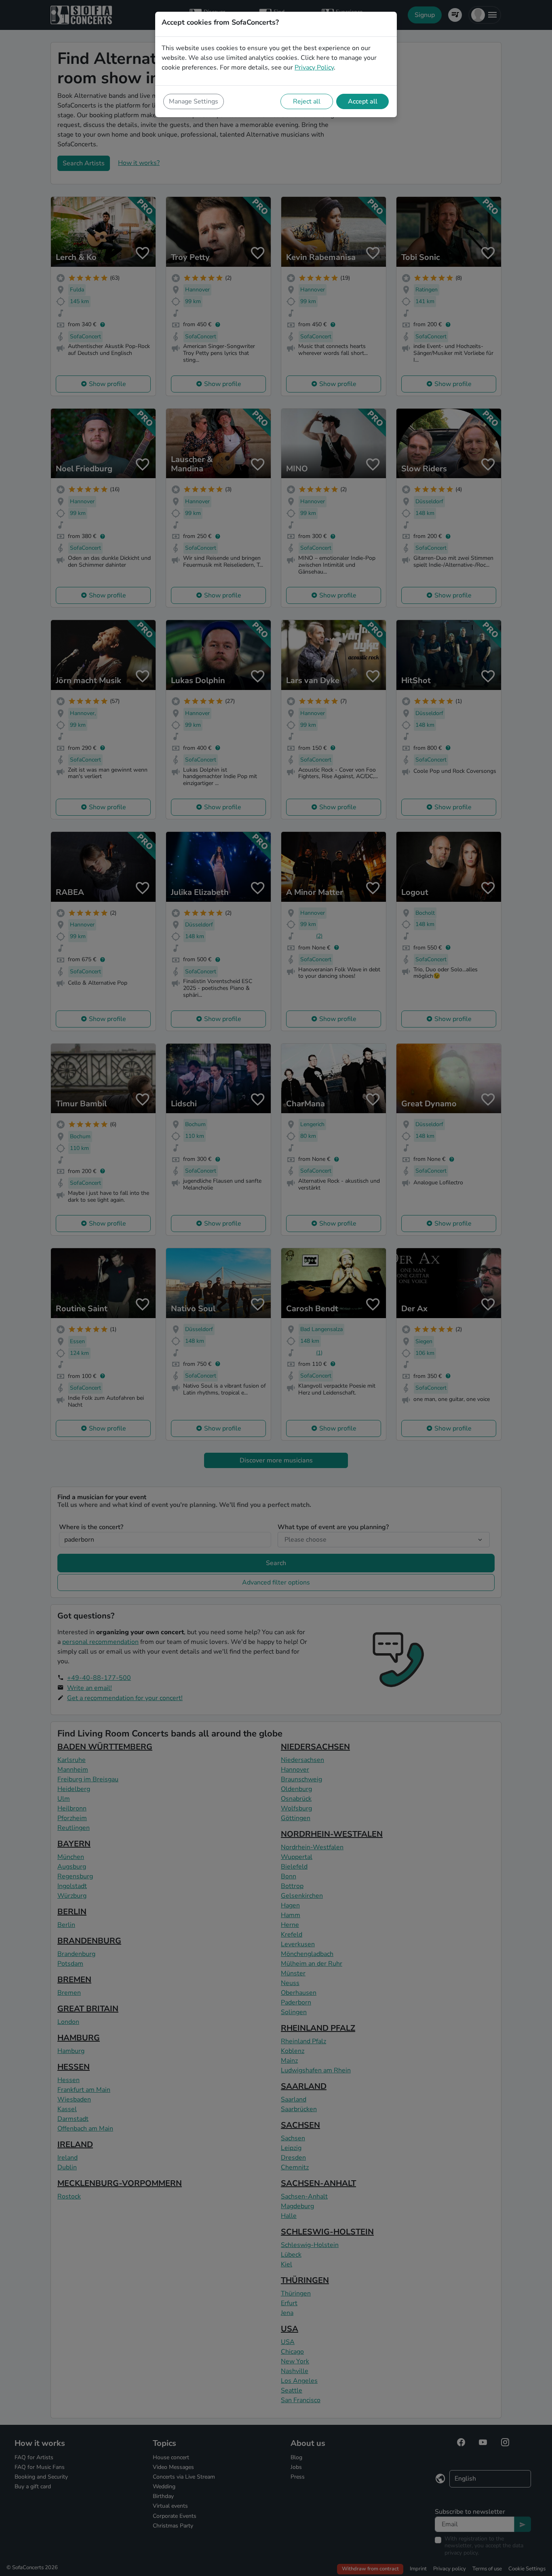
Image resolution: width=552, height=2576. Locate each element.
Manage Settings (194, 101)
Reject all (307, 101)
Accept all (363, 101)
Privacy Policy (314, 68)
